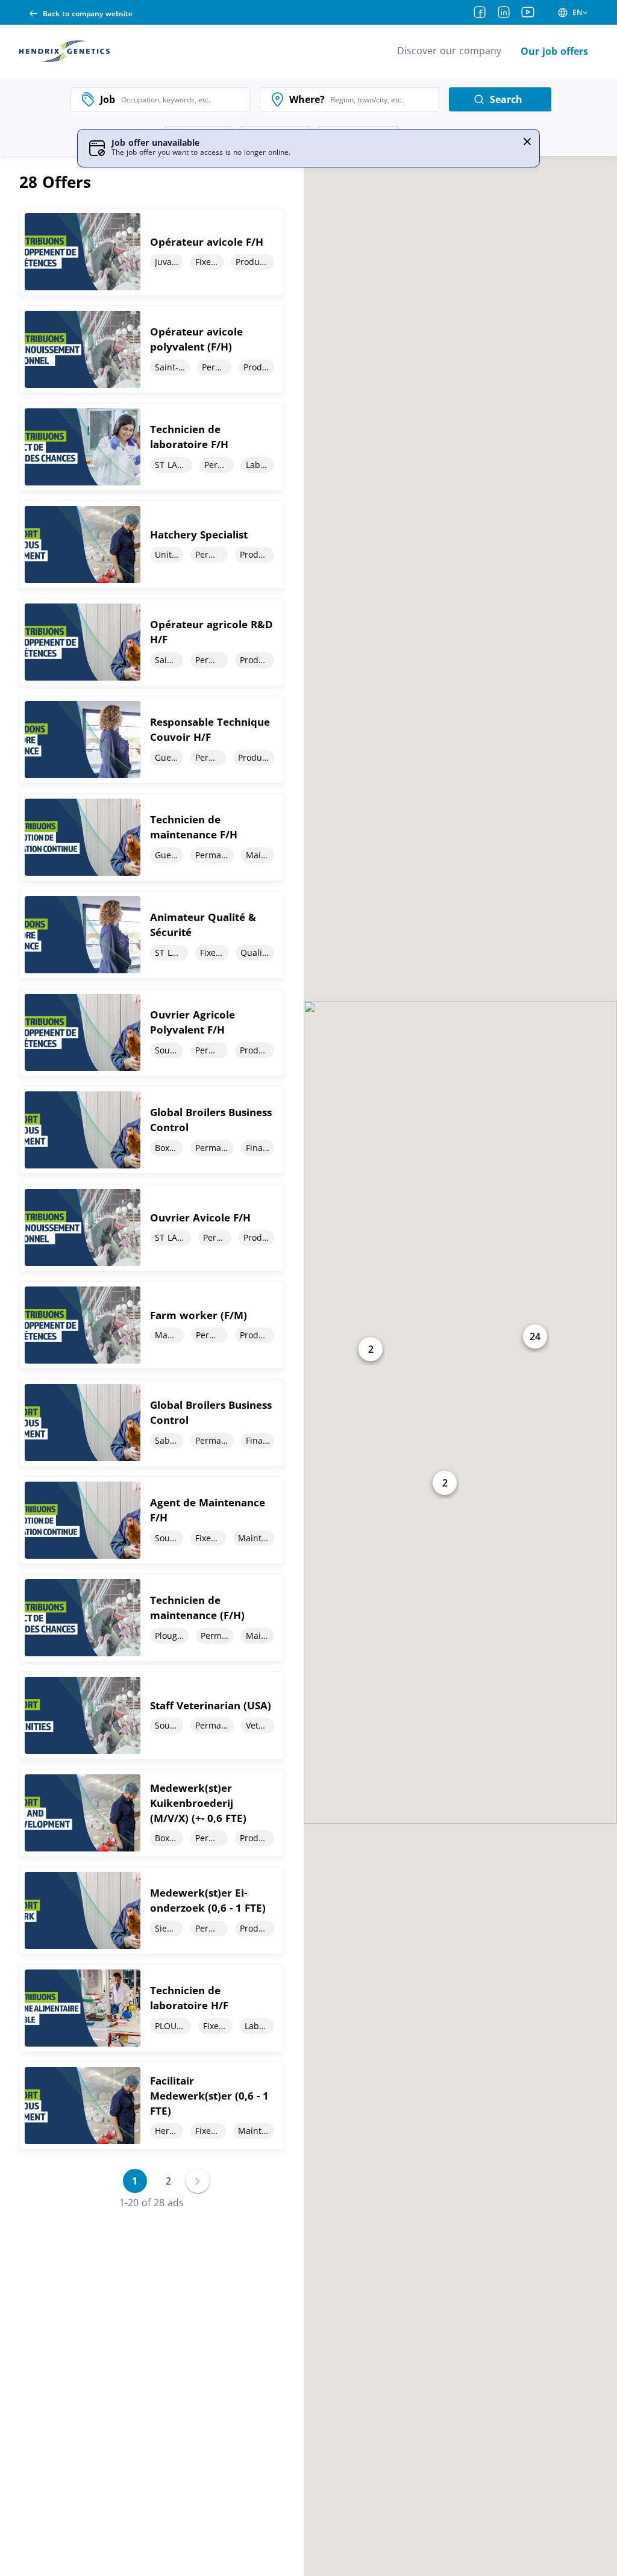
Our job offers (554, 51)
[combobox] (182, 99)
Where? (307, 99)
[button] (527, 142)
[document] (152, 252)
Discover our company (449, 51)
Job (108, 99)
